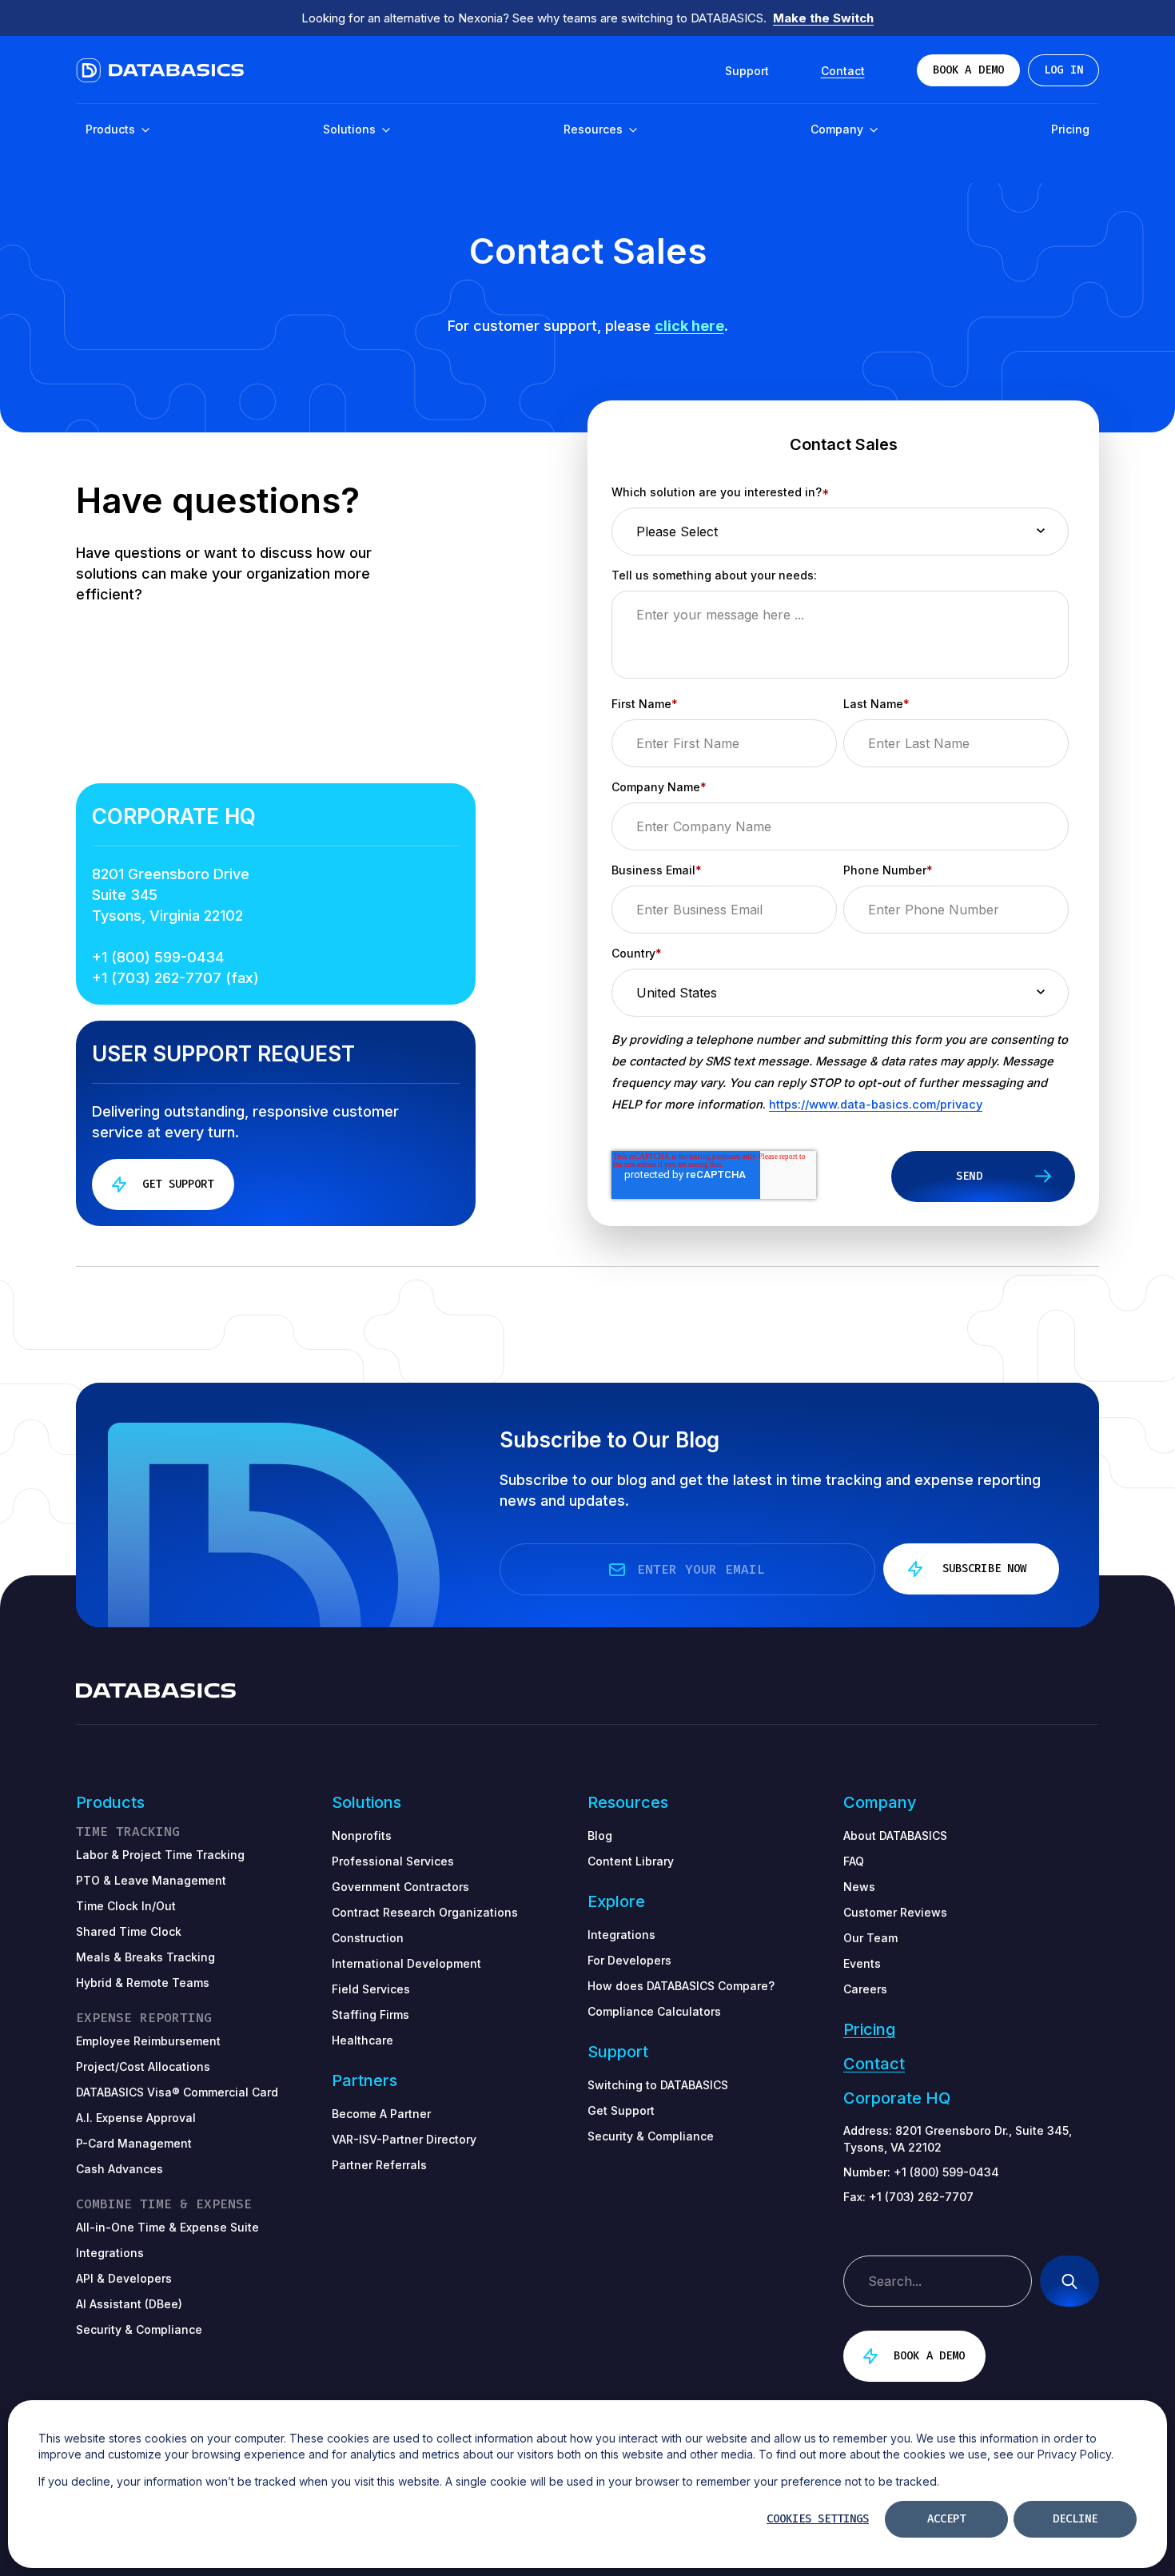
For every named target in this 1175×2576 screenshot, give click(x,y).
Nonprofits (362, 1835)
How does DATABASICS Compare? (681, 1986)
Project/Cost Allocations (143, 2066)
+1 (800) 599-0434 (158, 957)
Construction (368, 1938)
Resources (595, 129)
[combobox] (938, 2281)
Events (862, 1963)
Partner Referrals (379, 2165)
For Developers (629, 1960)
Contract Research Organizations (425, 1912)
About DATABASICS (895, 1835)
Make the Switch (823, 18)
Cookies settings (818, 2519)
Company (838, 129)
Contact (874, 2064)
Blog (600, 1835)
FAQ (854, 1861)
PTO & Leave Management (151, 1880)
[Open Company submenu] (873, 131)
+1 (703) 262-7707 (921, 2197)
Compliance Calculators (654, 2011)
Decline (1075, 2519)
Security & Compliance (651, 2136)
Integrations (621, 1935)
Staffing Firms (370, 2015)
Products (112, 129)
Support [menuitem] (747, 71)
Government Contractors (400, 1887)
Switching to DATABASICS (658, 2085)
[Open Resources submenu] (632, 131)
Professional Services (393, 1861)
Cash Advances (119, 2169)
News (859, 1887)
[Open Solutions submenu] (385, 131)
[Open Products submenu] (145, 131)
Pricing (1070, 129)
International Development (406, 1963)
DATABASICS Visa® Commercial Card (177, 2092)
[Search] (1069, 2281)
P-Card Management (134, 2143)
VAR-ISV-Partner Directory (404, 2139)
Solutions (351, 129)
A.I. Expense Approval (136, 2118)
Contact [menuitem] (843, 71)
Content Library (631, 1861)
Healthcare (362, 2040)
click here (689, 326)
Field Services (371, 1989)
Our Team (870, 1938)
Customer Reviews (895, 1912)
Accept (946, 2519)
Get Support (621, 2110)
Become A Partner (381, 2114)
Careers (865, 1989)
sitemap (871, 2237)
